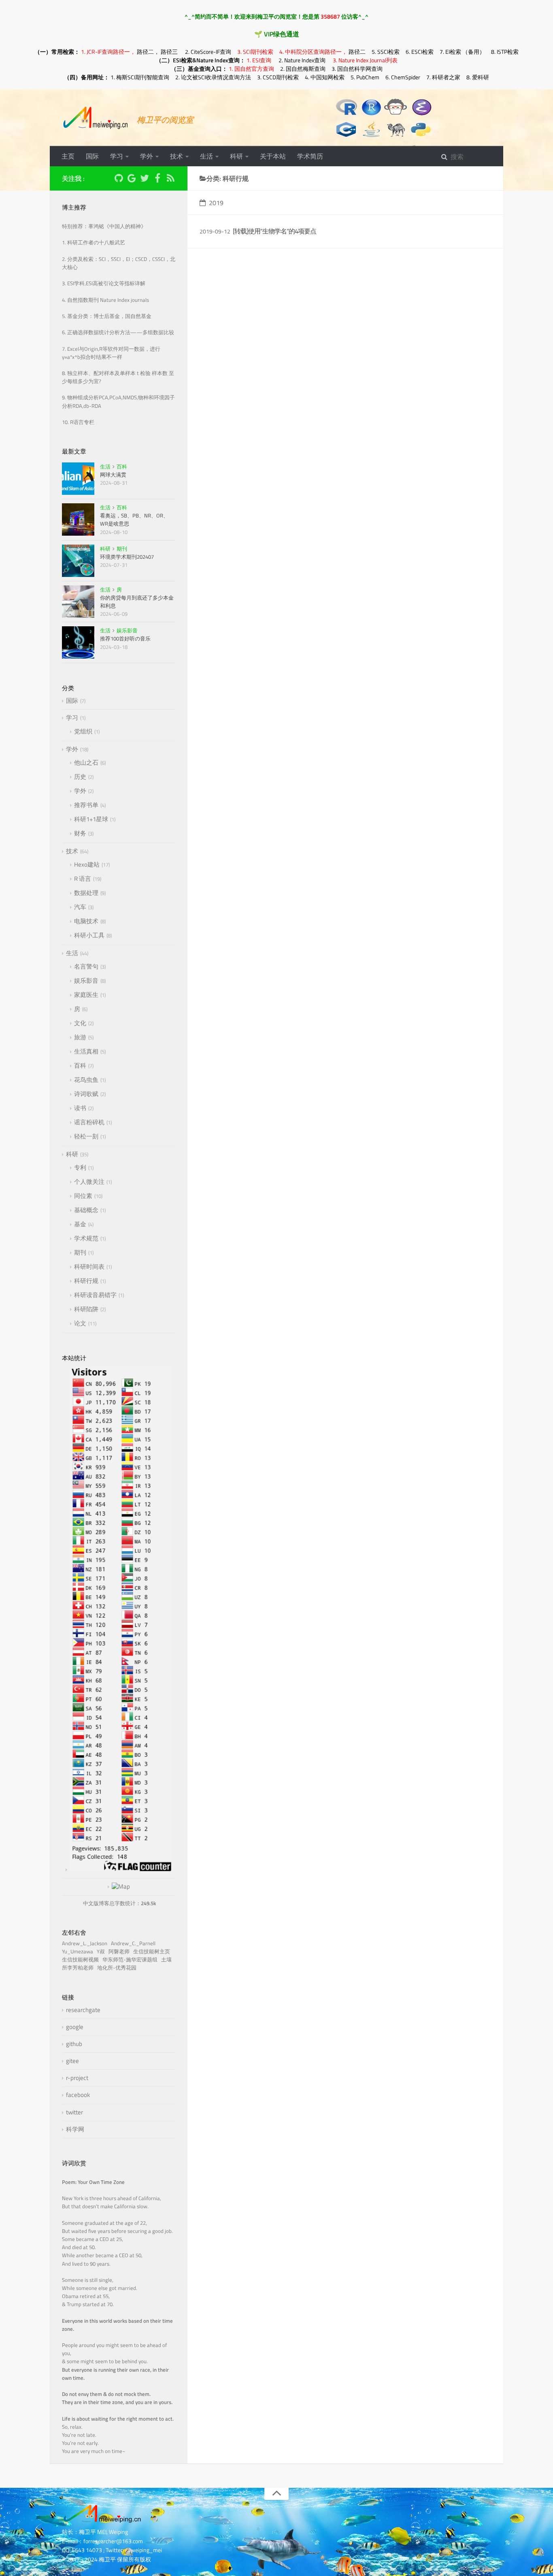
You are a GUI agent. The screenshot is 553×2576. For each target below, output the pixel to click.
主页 (68, 156)
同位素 (83, 1196)
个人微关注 (89, 1182)
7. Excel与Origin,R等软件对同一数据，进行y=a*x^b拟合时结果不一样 (111, 353)
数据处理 (86, 893)
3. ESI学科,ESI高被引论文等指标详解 (104, 283)
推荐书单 (86, 805)
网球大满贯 (113, 475)
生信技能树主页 (153, 1952)
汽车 (80, 907)
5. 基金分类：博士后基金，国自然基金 (107, 316)
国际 (92, 156)
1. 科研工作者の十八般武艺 (94, 243)
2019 (216, 203)
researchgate (83, 2010)
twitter (74, 2112)
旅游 (80, 1037)
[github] (119, 179)
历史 (80, 777)
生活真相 (86, 1051)
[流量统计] (119, 1886)
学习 (117, 156)
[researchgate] (106, 177)
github (74, 2044)
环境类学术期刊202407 (127, 557)
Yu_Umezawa (79, 1952)
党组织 (83, 731)
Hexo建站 (87, 864)
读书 (80, 1108)
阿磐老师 (120, 1952)
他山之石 (86, 762)
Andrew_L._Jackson (86, 1943)
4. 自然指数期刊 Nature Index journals (105, 300)
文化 (80, 1023)
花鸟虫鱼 (86, 1080)
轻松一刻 (86, 1136)
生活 (206, 156)
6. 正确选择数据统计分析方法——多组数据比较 (118, 332)
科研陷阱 (86, 1309)
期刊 (122, 549)
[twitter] (145, 179)
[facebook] (157, 179)
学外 (147, 156)
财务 (80, 833)
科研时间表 (89, 1267)
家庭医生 (86, 995)
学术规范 (86, 1238)
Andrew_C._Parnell (134, 1943)
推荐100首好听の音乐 (125, 638)
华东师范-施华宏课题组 (131, 1960)
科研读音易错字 (95, 1295)
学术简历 (310, 156)
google (75, 2027)
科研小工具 (89, 935)
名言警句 (86, 966)
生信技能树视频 (82, 1960)
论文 (80, 1323)
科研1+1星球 (91, 819)
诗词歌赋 (86, 1094)
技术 (177, 156)
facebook (78, 2095)
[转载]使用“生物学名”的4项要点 (274, 231)
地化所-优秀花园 (118, 1968)
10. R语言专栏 (78, 422)
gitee (72, 2061)
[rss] (170, 179)
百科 (122, 466)
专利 (80, 1167)
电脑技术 (86, 921)
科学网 (75, 2129)
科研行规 (86, 1281)
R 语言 (83, 879)
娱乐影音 (127, 630)
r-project (77, 2078)
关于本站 (273, 156)
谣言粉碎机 (89, 1122)
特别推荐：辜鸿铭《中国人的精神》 (104, 226)
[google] (132, 179)
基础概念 (86, 1210)
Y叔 (102, 1952)
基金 (80, 1224)
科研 (236, 156)
